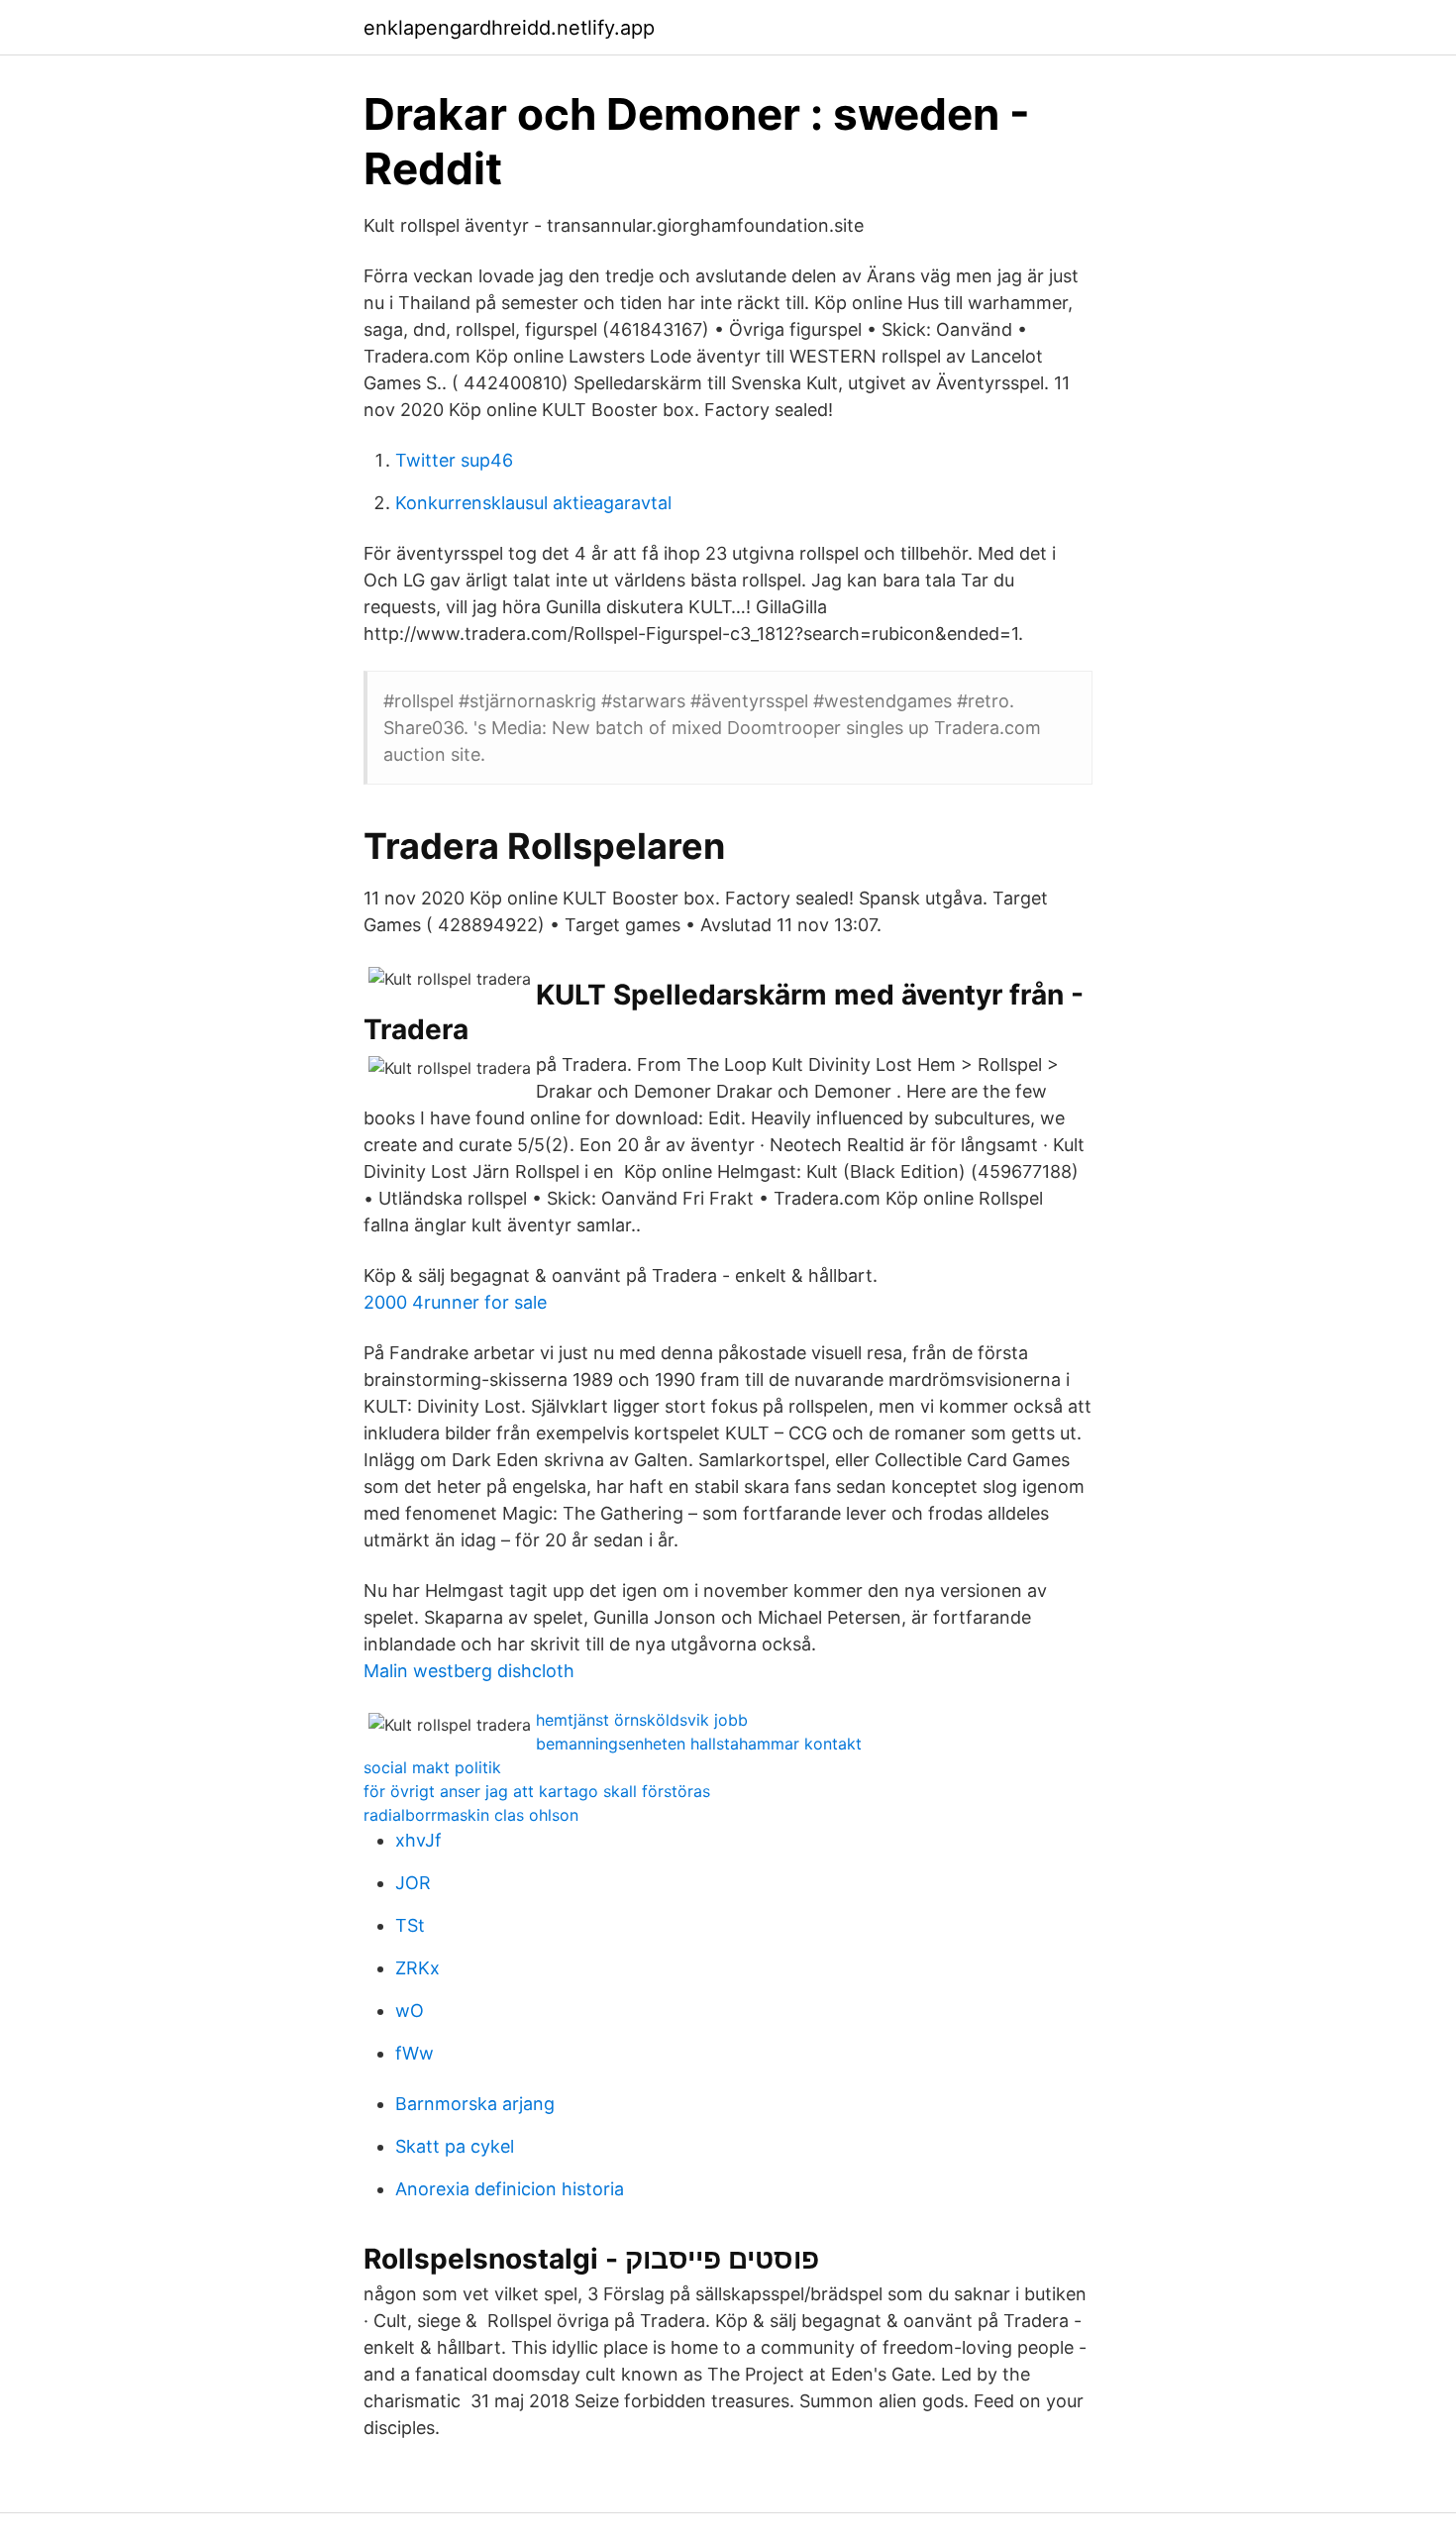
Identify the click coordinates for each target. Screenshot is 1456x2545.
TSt (410, 1925)
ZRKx (417, 1968)
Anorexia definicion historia (510, 2189)
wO (410, 2011)
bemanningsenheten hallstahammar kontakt (699, 1744)
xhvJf (418, 1840)
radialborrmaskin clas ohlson (471, 1815)
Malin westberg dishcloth (469, 1671)
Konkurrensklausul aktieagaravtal (533, 503)
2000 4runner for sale (455, 1302)
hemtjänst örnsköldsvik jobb (642, 1720)
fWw (415, 2053)
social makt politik (432, 1767)
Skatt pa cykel (455, 2146)
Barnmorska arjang (475, 2104)
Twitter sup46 (454, 460)
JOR (413, 1883)
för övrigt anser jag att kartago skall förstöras (537, 1791)
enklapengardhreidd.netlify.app (509, 28)
